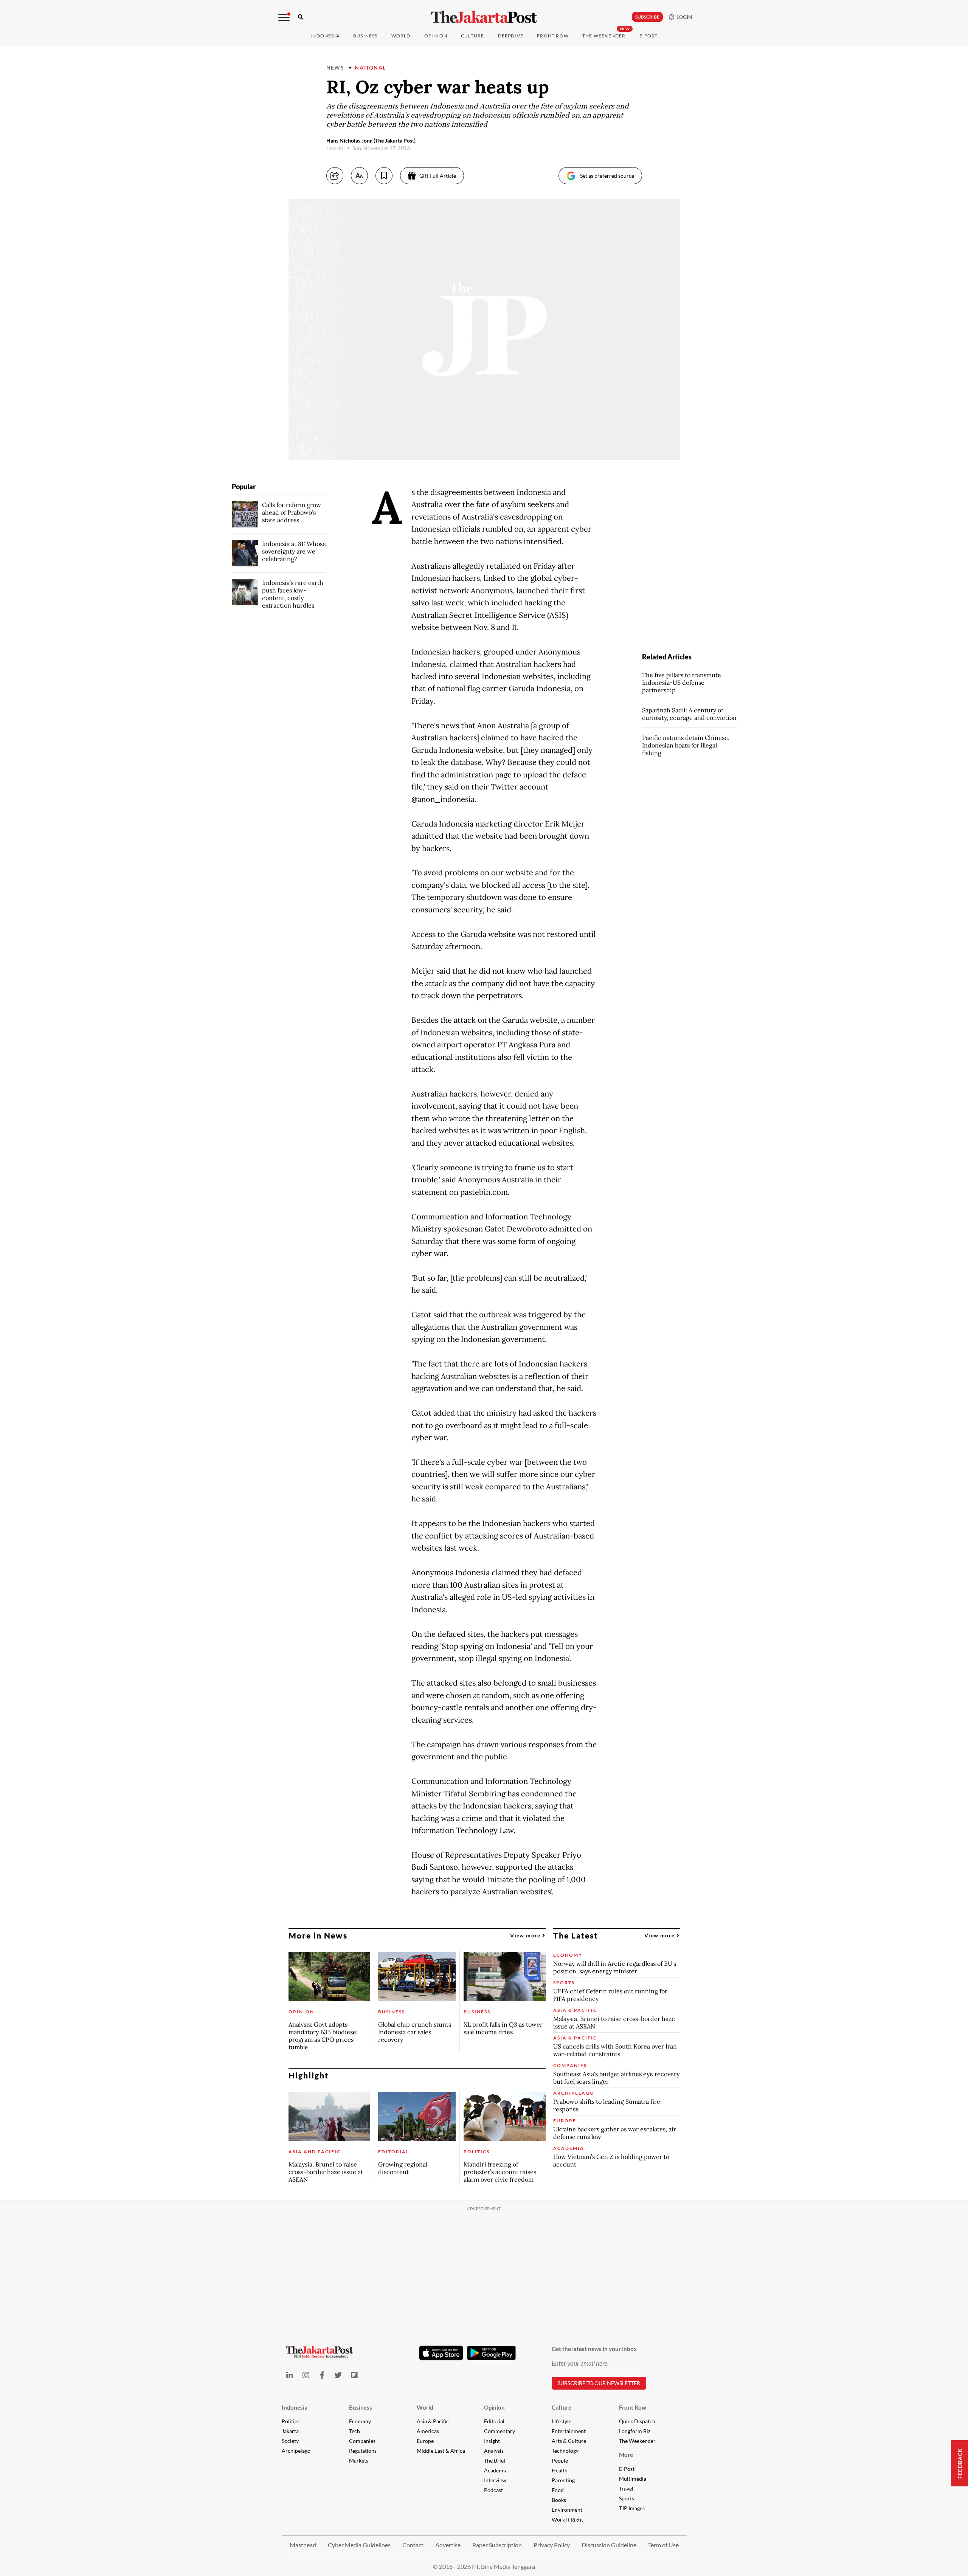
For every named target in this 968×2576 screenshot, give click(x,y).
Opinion (494, 2407)
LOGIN (683, 17)
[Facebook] (322, 2375)
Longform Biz (635, 2431)
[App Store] (441, 2353)
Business (365, 36)
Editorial (494, 2421)
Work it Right (567, 2519)
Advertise (448, 2545)
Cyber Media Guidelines (359, 2545)
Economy (360, 2421)
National (370, 67)
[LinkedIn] (290, 2375)
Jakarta (290, 2431)
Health (560, 2470)
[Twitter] (338, 2375)
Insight (492, 2441)
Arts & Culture (569, 2441)
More (626, 2455)
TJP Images (632, 2508)
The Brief (495, 2460)
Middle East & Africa (441, 2451)
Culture (562, 2407)
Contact (413, 2545)
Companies (362, 2441)
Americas (428, 2431)
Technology (565, 2451)
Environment (567, 2510)
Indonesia (325, 36)
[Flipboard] (354, 2375)
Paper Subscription (497, 2545)
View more (526, 1935)
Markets (359, 2460)
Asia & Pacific (433, 2421)
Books (559, 2500)
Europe (425, 2441)
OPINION (436, 36)
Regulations (363, 2451)
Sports (627, 2498)
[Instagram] (306, 2375)
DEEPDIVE (511, 36)
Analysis (494, 2451)
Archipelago (296, 2451)
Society (290, 2441)
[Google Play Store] (492, 2353)
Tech (354, 2431)
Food (558, 2490)
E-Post (648, 36)
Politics (291, 2421)
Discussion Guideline (609, 2545)
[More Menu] (284, 17)
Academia (496, 2470)
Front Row (553, 36)
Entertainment (569, 2431)
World (401, 36)
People (560, 2460)
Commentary (500, 2431)
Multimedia (633, 2479)
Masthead (303, 2545)
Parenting (563, 2480)
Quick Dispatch (637, 2421)
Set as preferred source (607, 176)
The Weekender (604, 36)
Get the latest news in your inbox (594, 2349)
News (335, 67)
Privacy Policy (552, 2545)
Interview (495, 2480)
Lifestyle (562, 2421)
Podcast (493, 2490)
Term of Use (663, 2545)
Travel (626, 2488)
